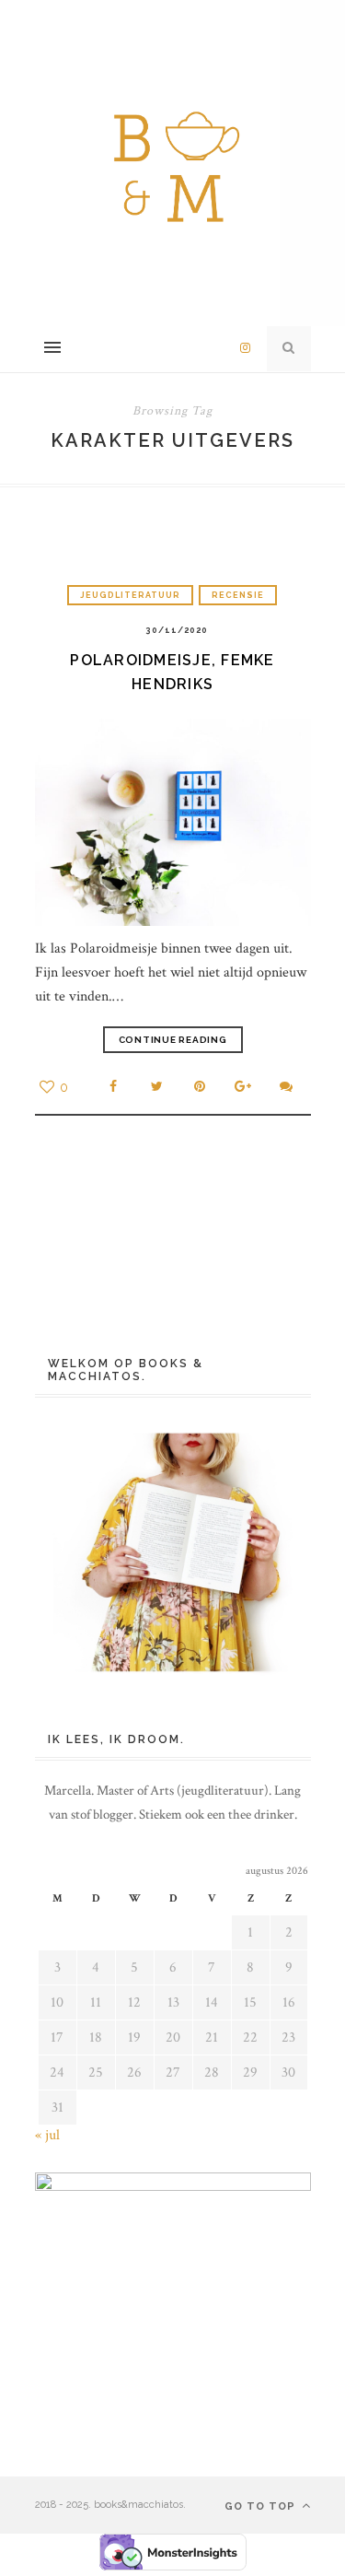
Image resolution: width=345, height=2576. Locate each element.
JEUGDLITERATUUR (130, 595)
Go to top (262, 2506)
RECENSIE (238, 595)
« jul (47, 2135)
